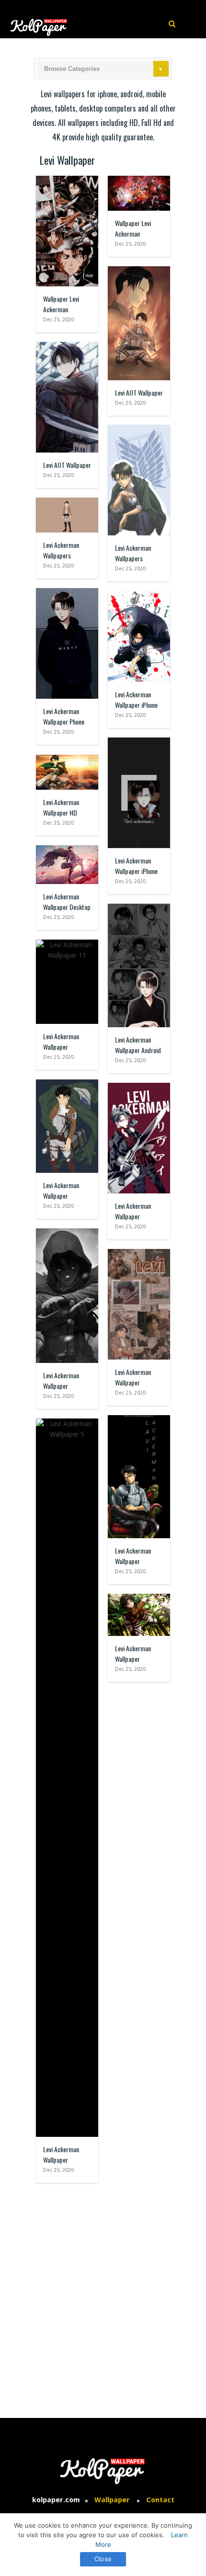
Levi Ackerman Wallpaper (61, 1041)
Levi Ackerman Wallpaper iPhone (136, 699)
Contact (160, 2500)
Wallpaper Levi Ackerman (61, 304)
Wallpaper (112, 2500)
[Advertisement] (103, 2296)
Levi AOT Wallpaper (139, 392)
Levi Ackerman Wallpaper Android (138, 1045)
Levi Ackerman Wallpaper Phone (64, 716)
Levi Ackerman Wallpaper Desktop (67, 902)
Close (103, 2559)
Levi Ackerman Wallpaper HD (61, 807)
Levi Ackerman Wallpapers (133, 553)
